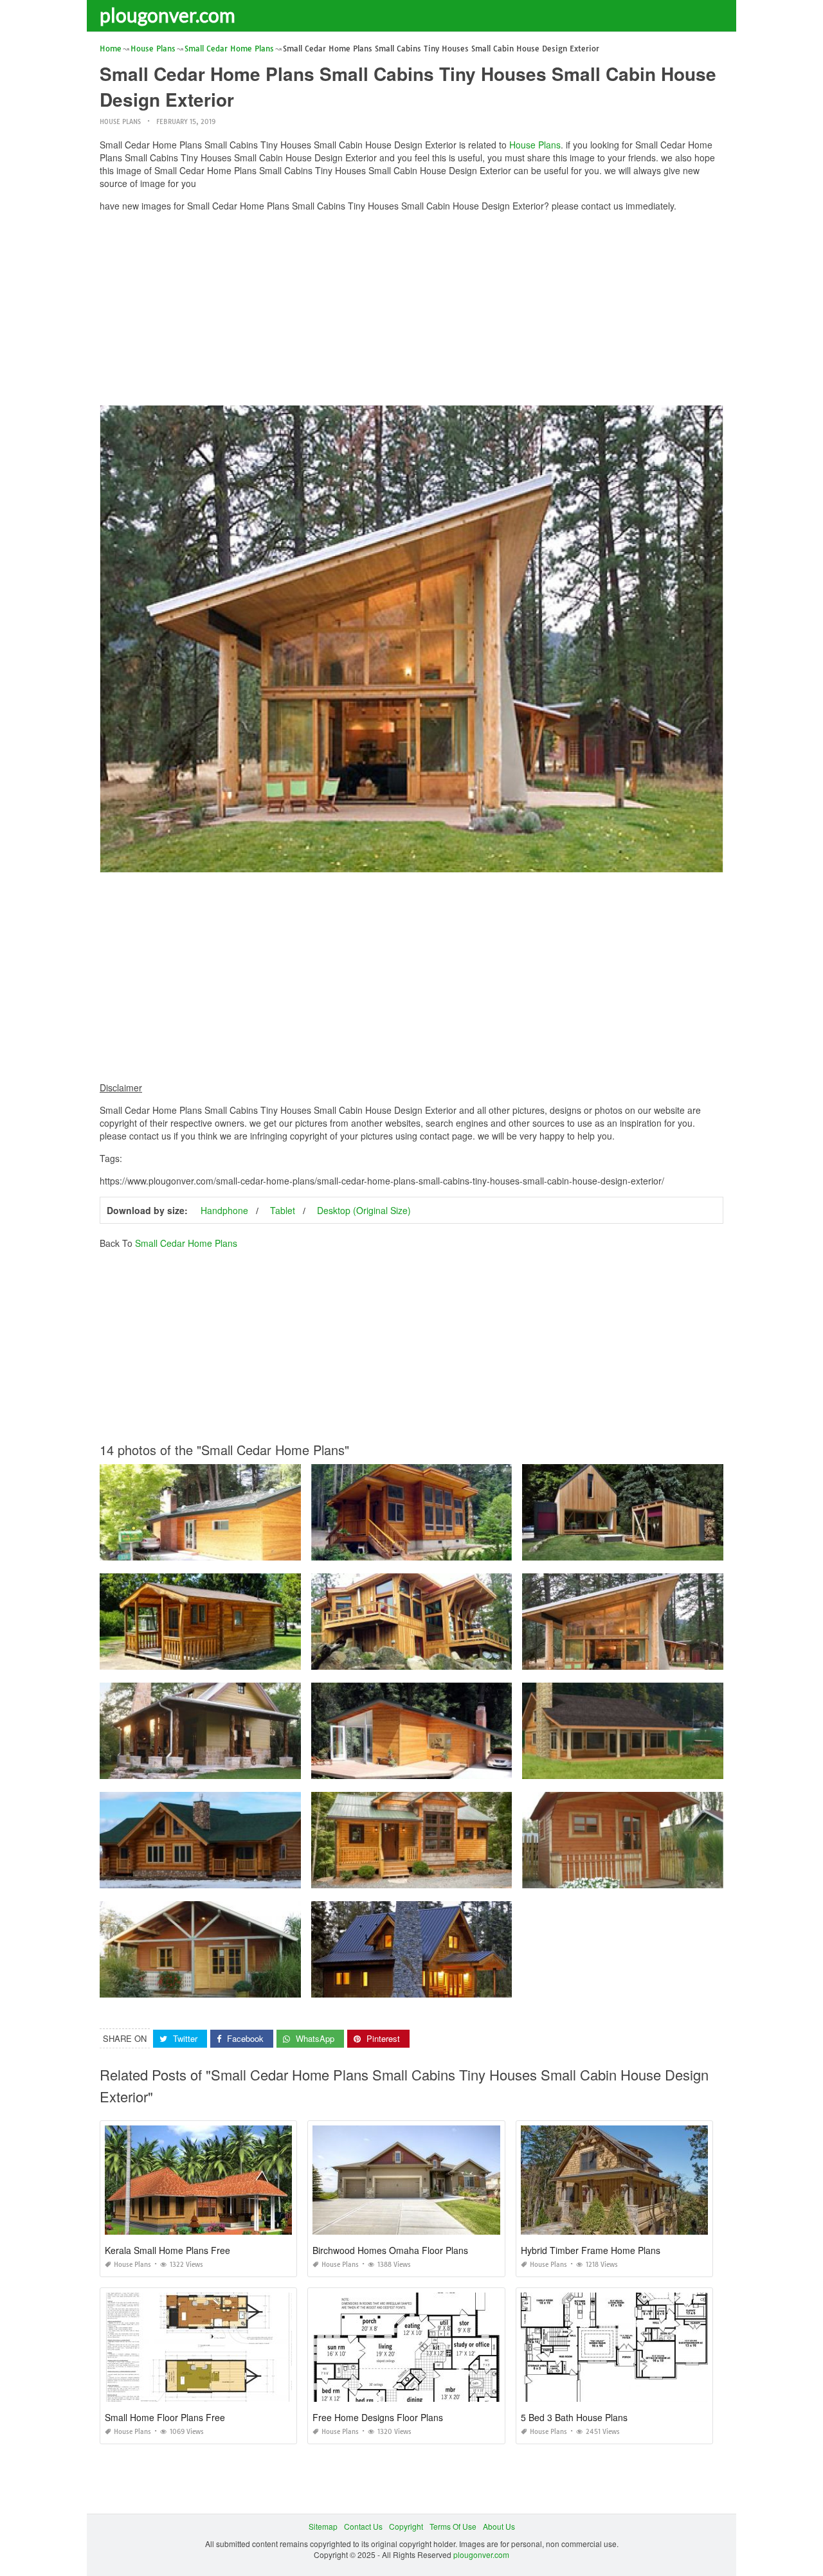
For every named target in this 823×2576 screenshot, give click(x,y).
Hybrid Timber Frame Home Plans (591, 2250)
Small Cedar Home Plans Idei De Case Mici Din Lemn (200, 1986)
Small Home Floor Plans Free (165, 2417)
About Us (499, 2526)
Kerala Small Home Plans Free (167, 2250)
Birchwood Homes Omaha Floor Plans (390, 2250)
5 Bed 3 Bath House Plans (574, 2417)
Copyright (406, 2526)
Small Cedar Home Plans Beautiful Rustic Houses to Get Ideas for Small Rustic (452, 1876)
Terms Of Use (453, 2526)
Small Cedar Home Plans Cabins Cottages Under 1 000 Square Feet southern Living (251, 1767)
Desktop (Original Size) (364, 1210)
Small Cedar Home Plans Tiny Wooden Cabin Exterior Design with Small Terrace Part (252, 1658)
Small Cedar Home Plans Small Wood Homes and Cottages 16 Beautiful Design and (250, 1549)
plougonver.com (167, 15)
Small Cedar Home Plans (186, 1243)
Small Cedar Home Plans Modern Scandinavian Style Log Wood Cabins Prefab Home (253, 1876)
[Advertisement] (411, 312)
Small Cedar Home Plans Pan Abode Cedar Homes (411, 1549)
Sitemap (323, 2526)
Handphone (224, 1210)
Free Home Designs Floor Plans (378, 2417)
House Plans (120, 122)
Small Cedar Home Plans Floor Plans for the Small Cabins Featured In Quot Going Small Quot (478, 1986)
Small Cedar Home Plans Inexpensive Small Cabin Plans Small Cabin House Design (674, 1658)
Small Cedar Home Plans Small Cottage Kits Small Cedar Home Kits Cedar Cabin (668, 1767)
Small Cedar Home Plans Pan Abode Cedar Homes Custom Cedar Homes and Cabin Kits (471, 1658)
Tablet (283, 1210)
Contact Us (363, 2526)
